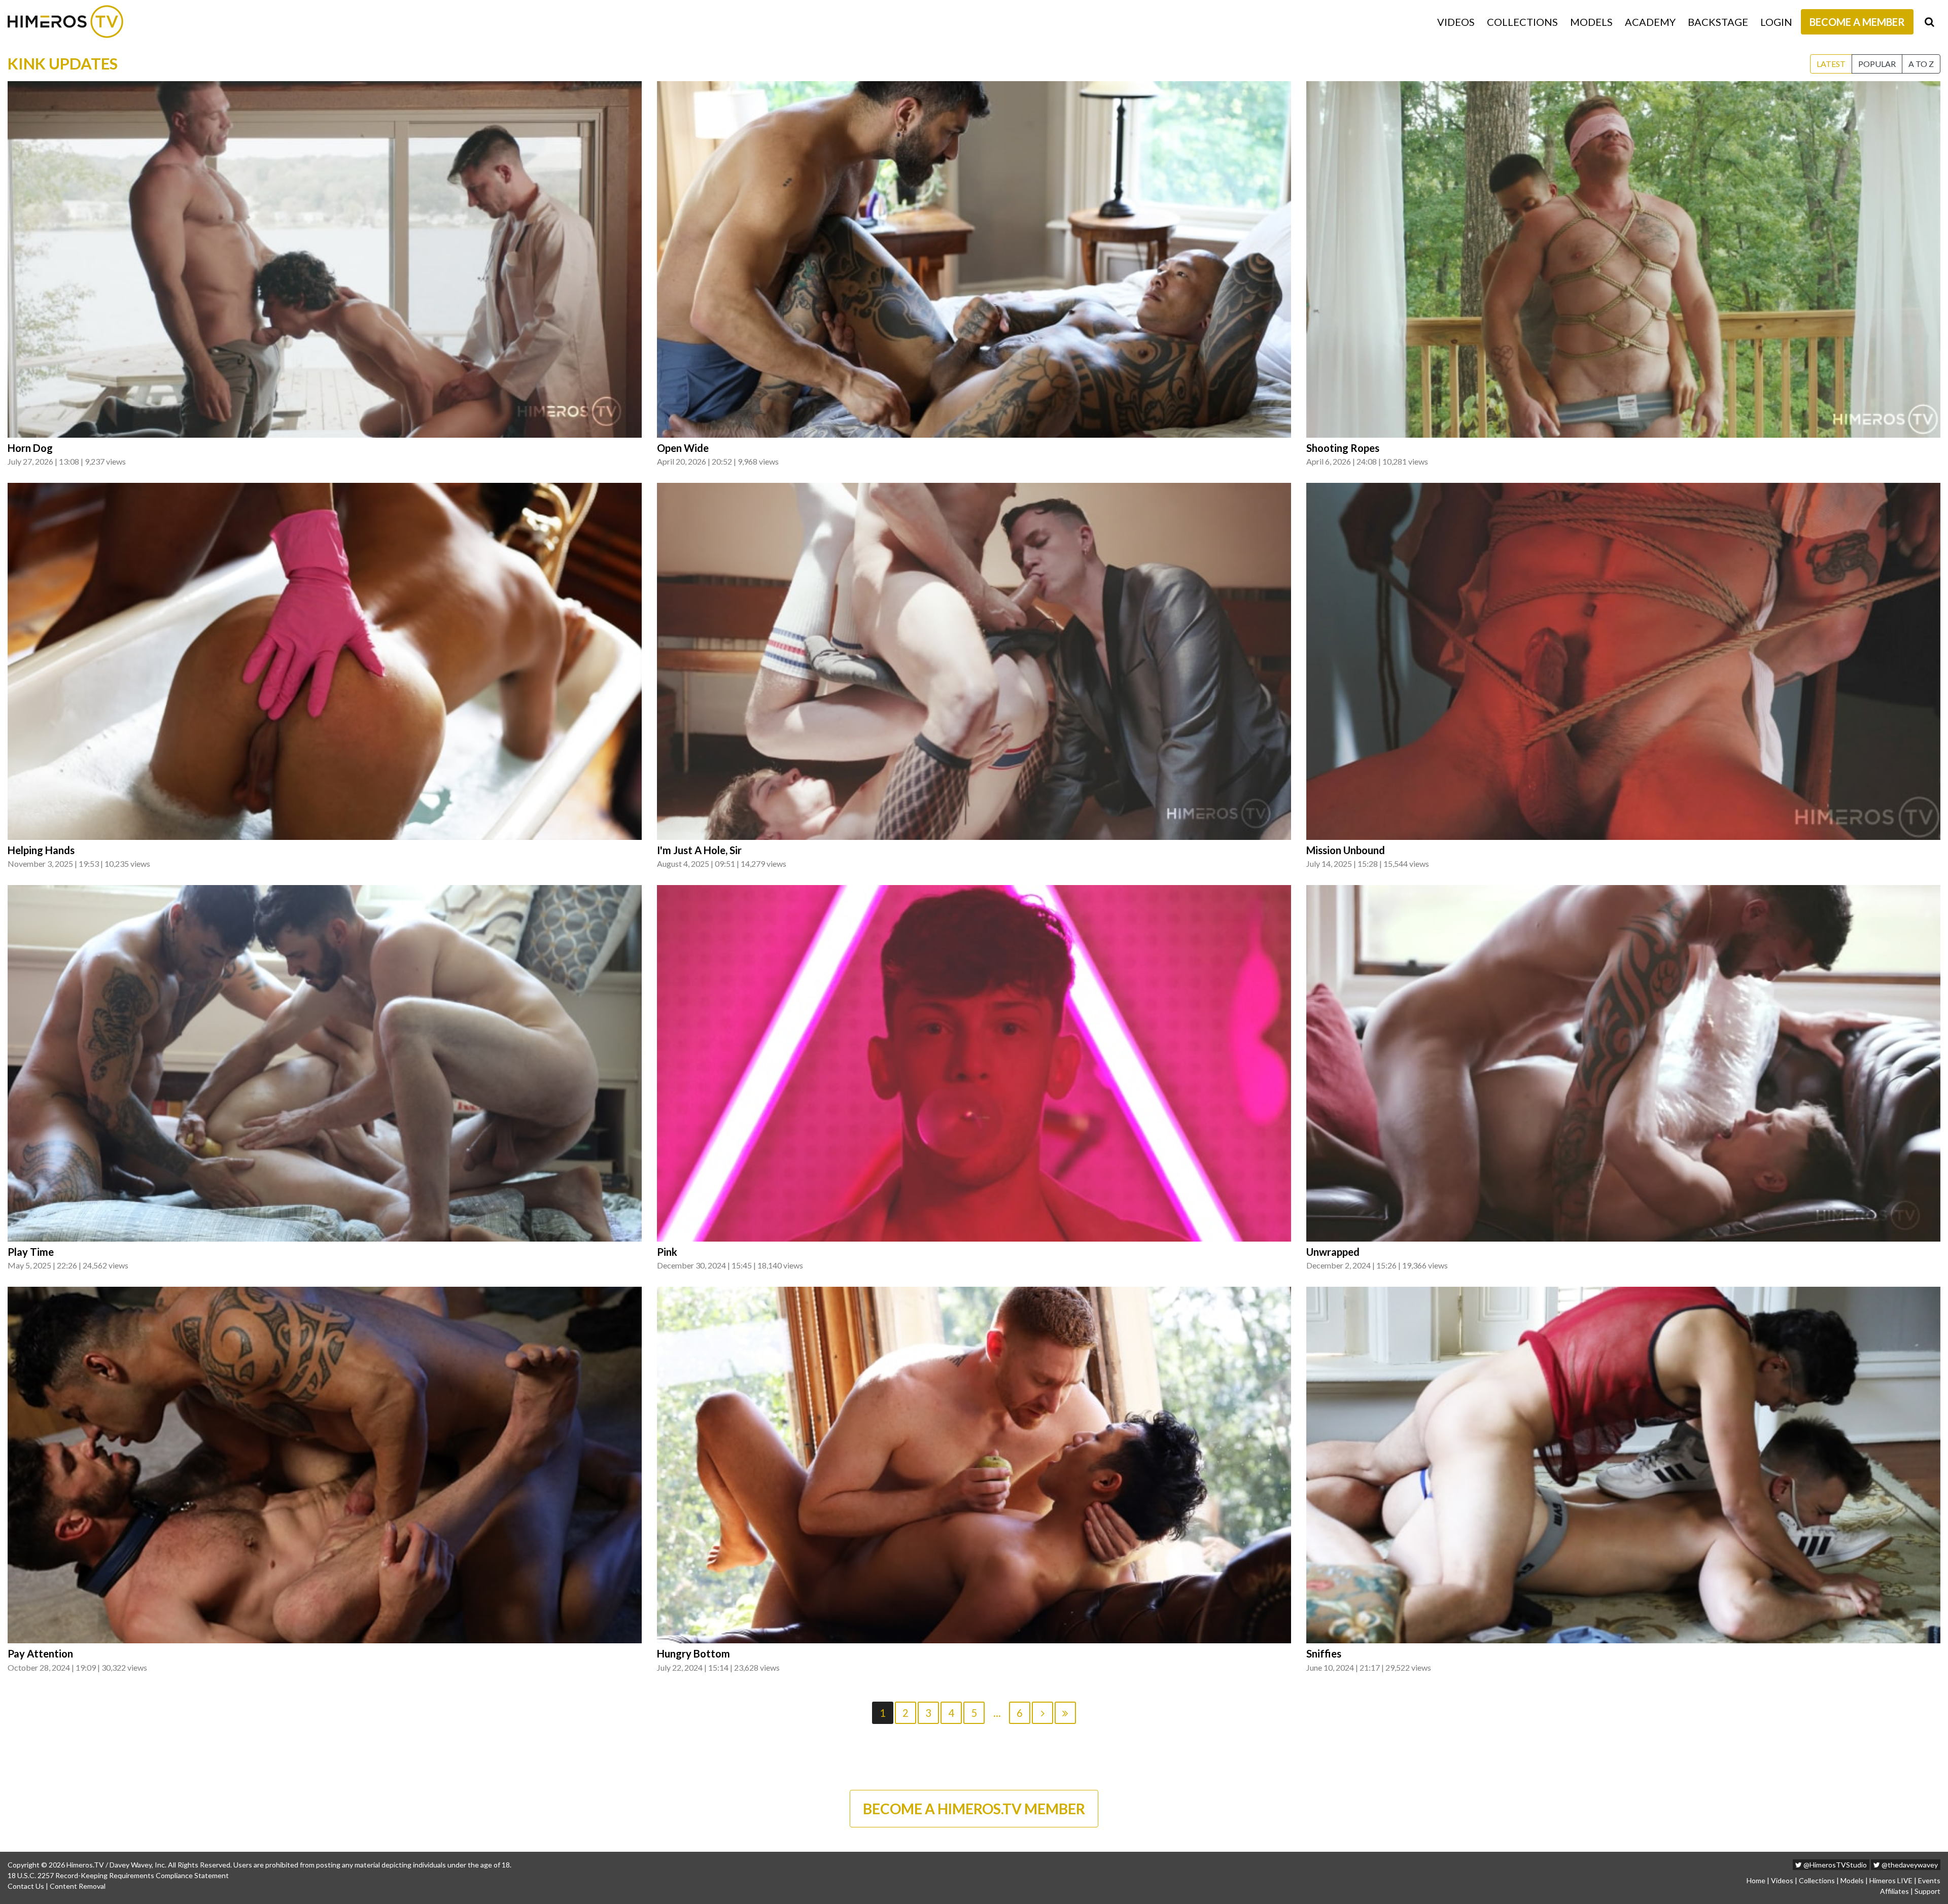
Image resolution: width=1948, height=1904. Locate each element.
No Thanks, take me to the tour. (974, 238)
